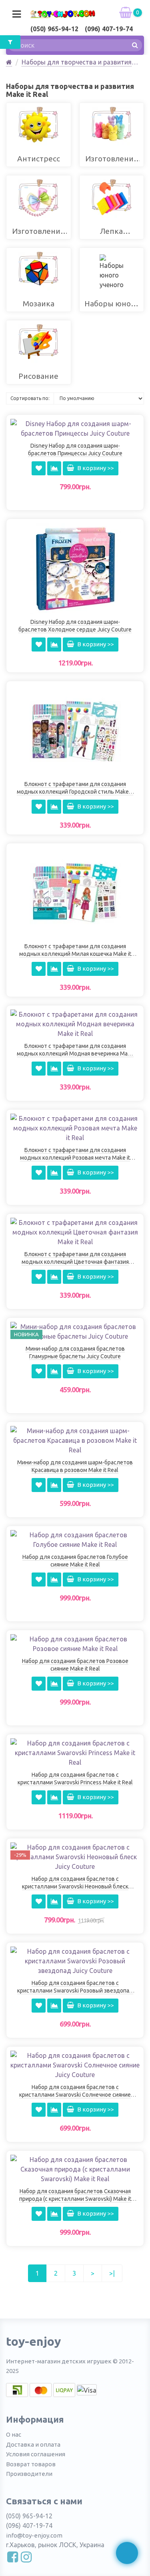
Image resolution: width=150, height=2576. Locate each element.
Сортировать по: (30, 398)
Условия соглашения (36, 2454)
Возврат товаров (31, 2464)
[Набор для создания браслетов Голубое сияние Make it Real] (75, 1539)
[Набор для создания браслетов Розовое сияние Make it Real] (75, 1643)
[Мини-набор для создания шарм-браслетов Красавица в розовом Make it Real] (75, 1440)
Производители (29, 2474)
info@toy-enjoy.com (34, 2535)
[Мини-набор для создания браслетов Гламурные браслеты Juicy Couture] (75, 1331)
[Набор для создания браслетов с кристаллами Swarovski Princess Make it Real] (75, 1752)
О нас (14, 2434)
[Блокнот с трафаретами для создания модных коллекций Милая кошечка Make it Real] (75, 892)
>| (112, 2273)
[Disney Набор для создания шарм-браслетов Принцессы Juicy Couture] (75, 428)
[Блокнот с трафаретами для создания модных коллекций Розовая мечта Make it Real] (75, 1127)
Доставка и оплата (33, 2444)
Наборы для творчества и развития (77, 62)
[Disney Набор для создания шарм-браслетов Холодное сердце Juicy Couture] (75, 568)
